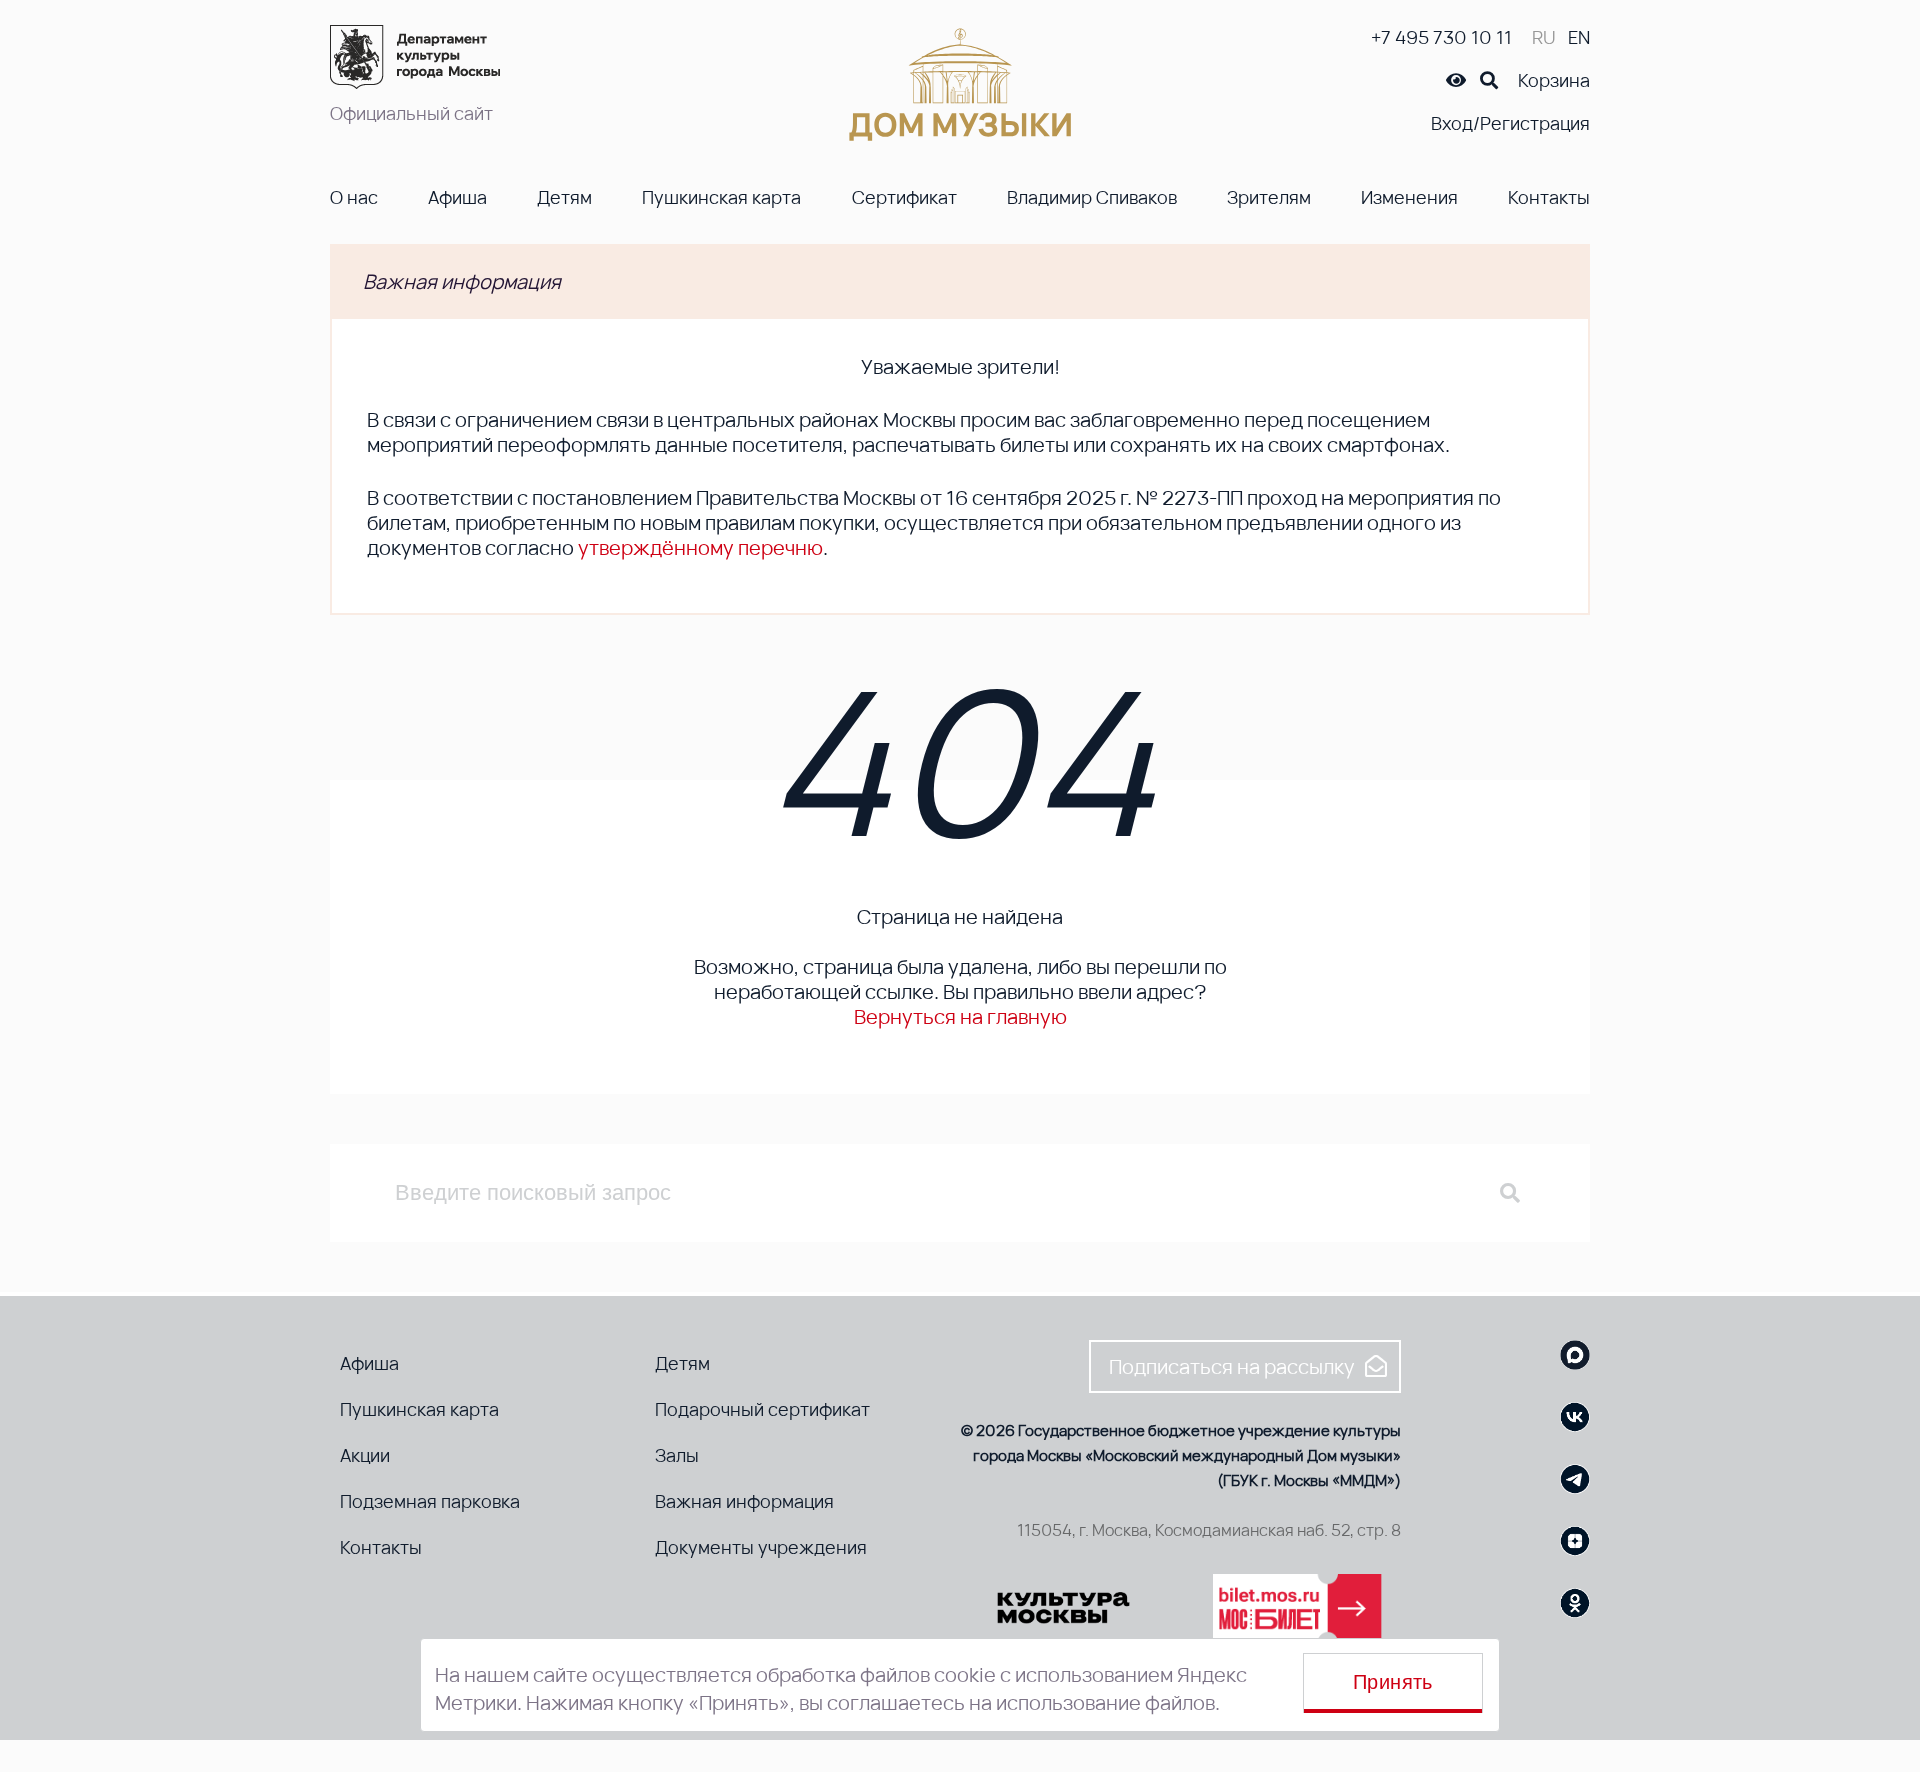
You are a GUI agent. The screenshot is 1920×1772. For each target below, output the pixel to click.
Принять (1393, 1682)
